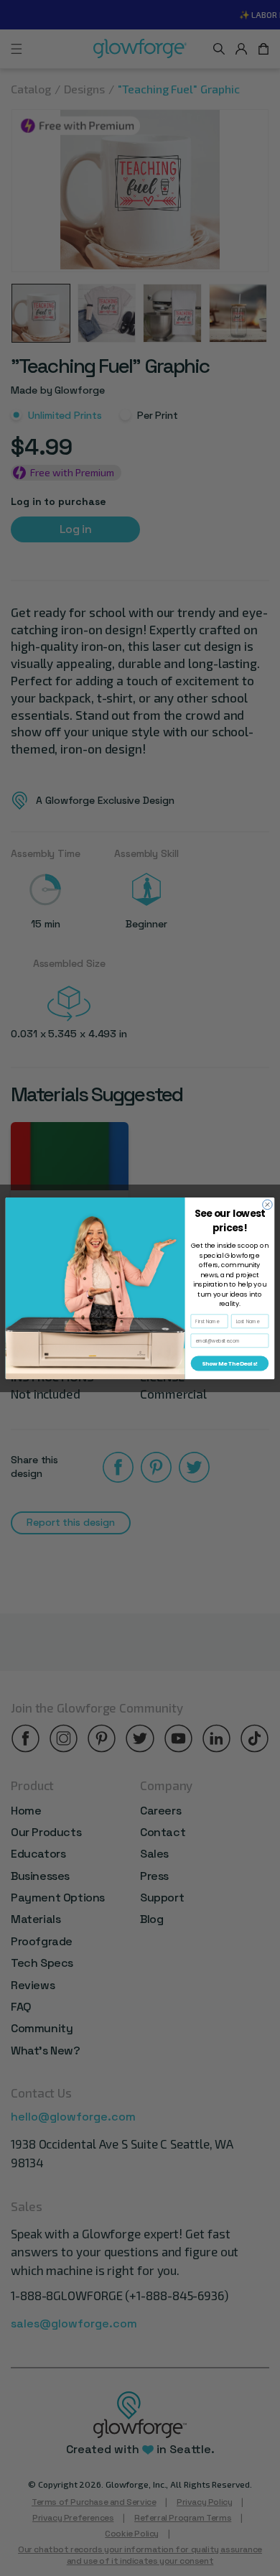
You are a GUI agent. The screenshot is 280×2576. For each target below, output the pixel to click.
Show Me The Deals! (229, 1363)
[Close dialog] (268, 1205)
